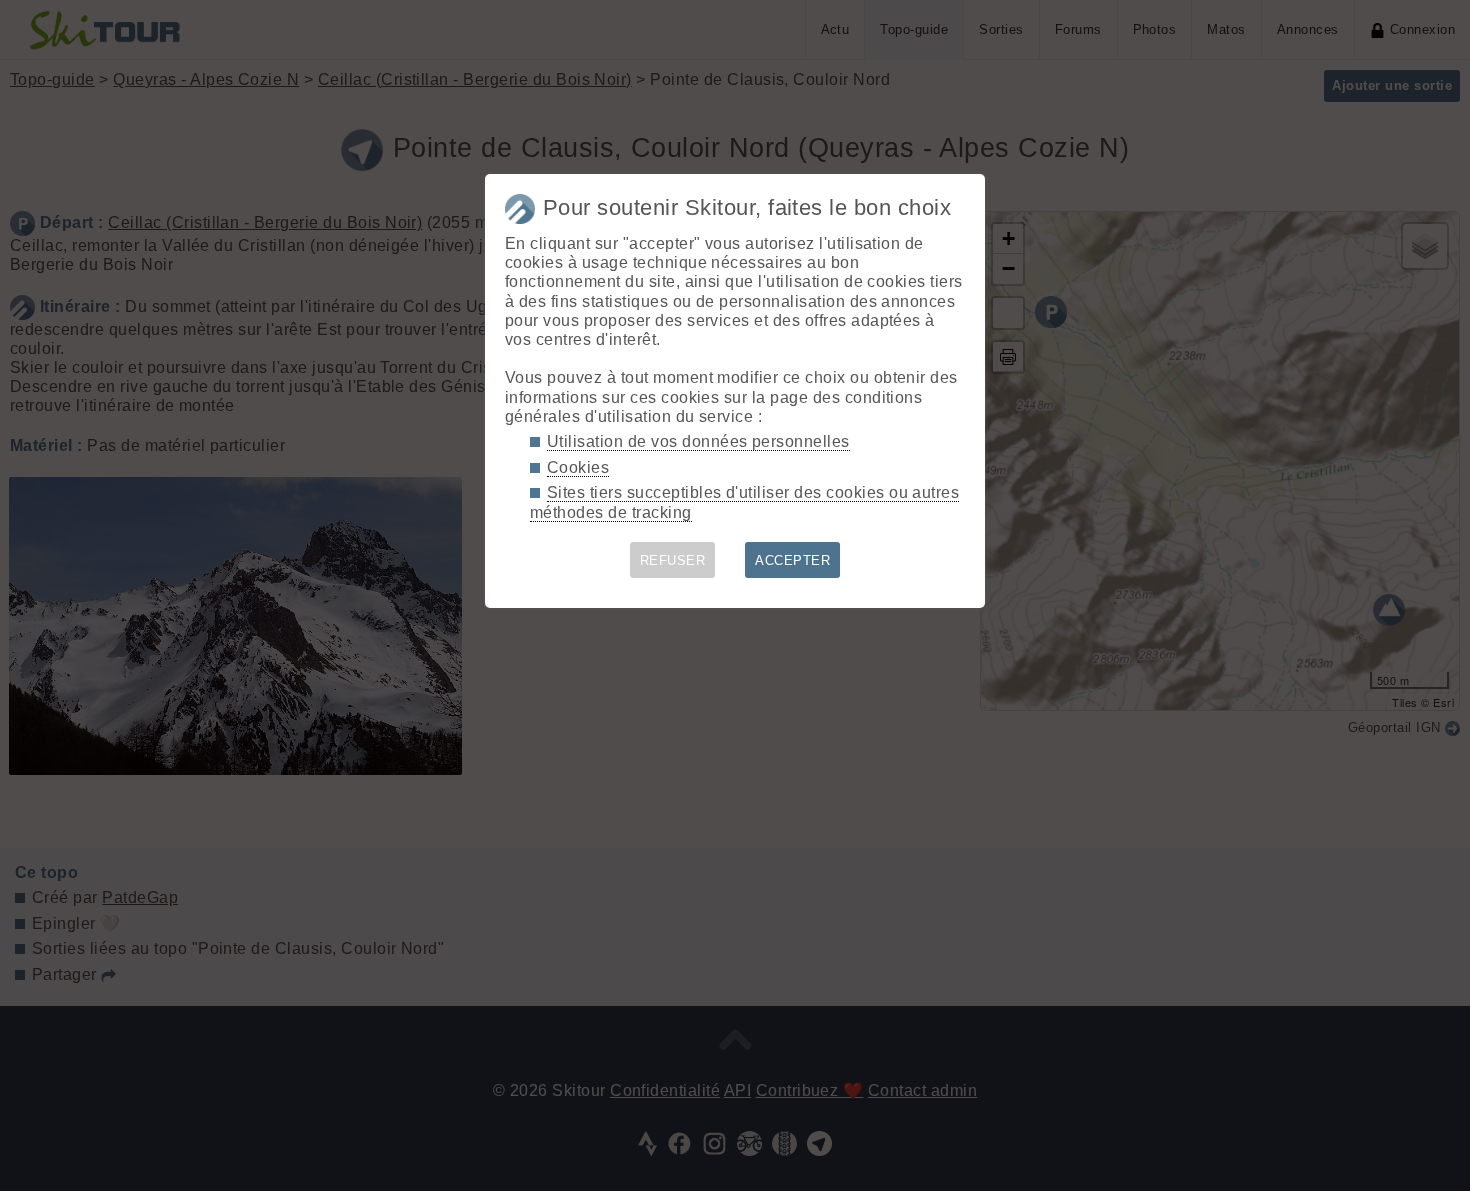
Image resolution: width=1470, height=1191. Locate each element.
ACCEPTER (792, 560)
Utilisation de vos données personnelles (698, 441)
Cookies (578, 467)
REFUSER (672, 560)
